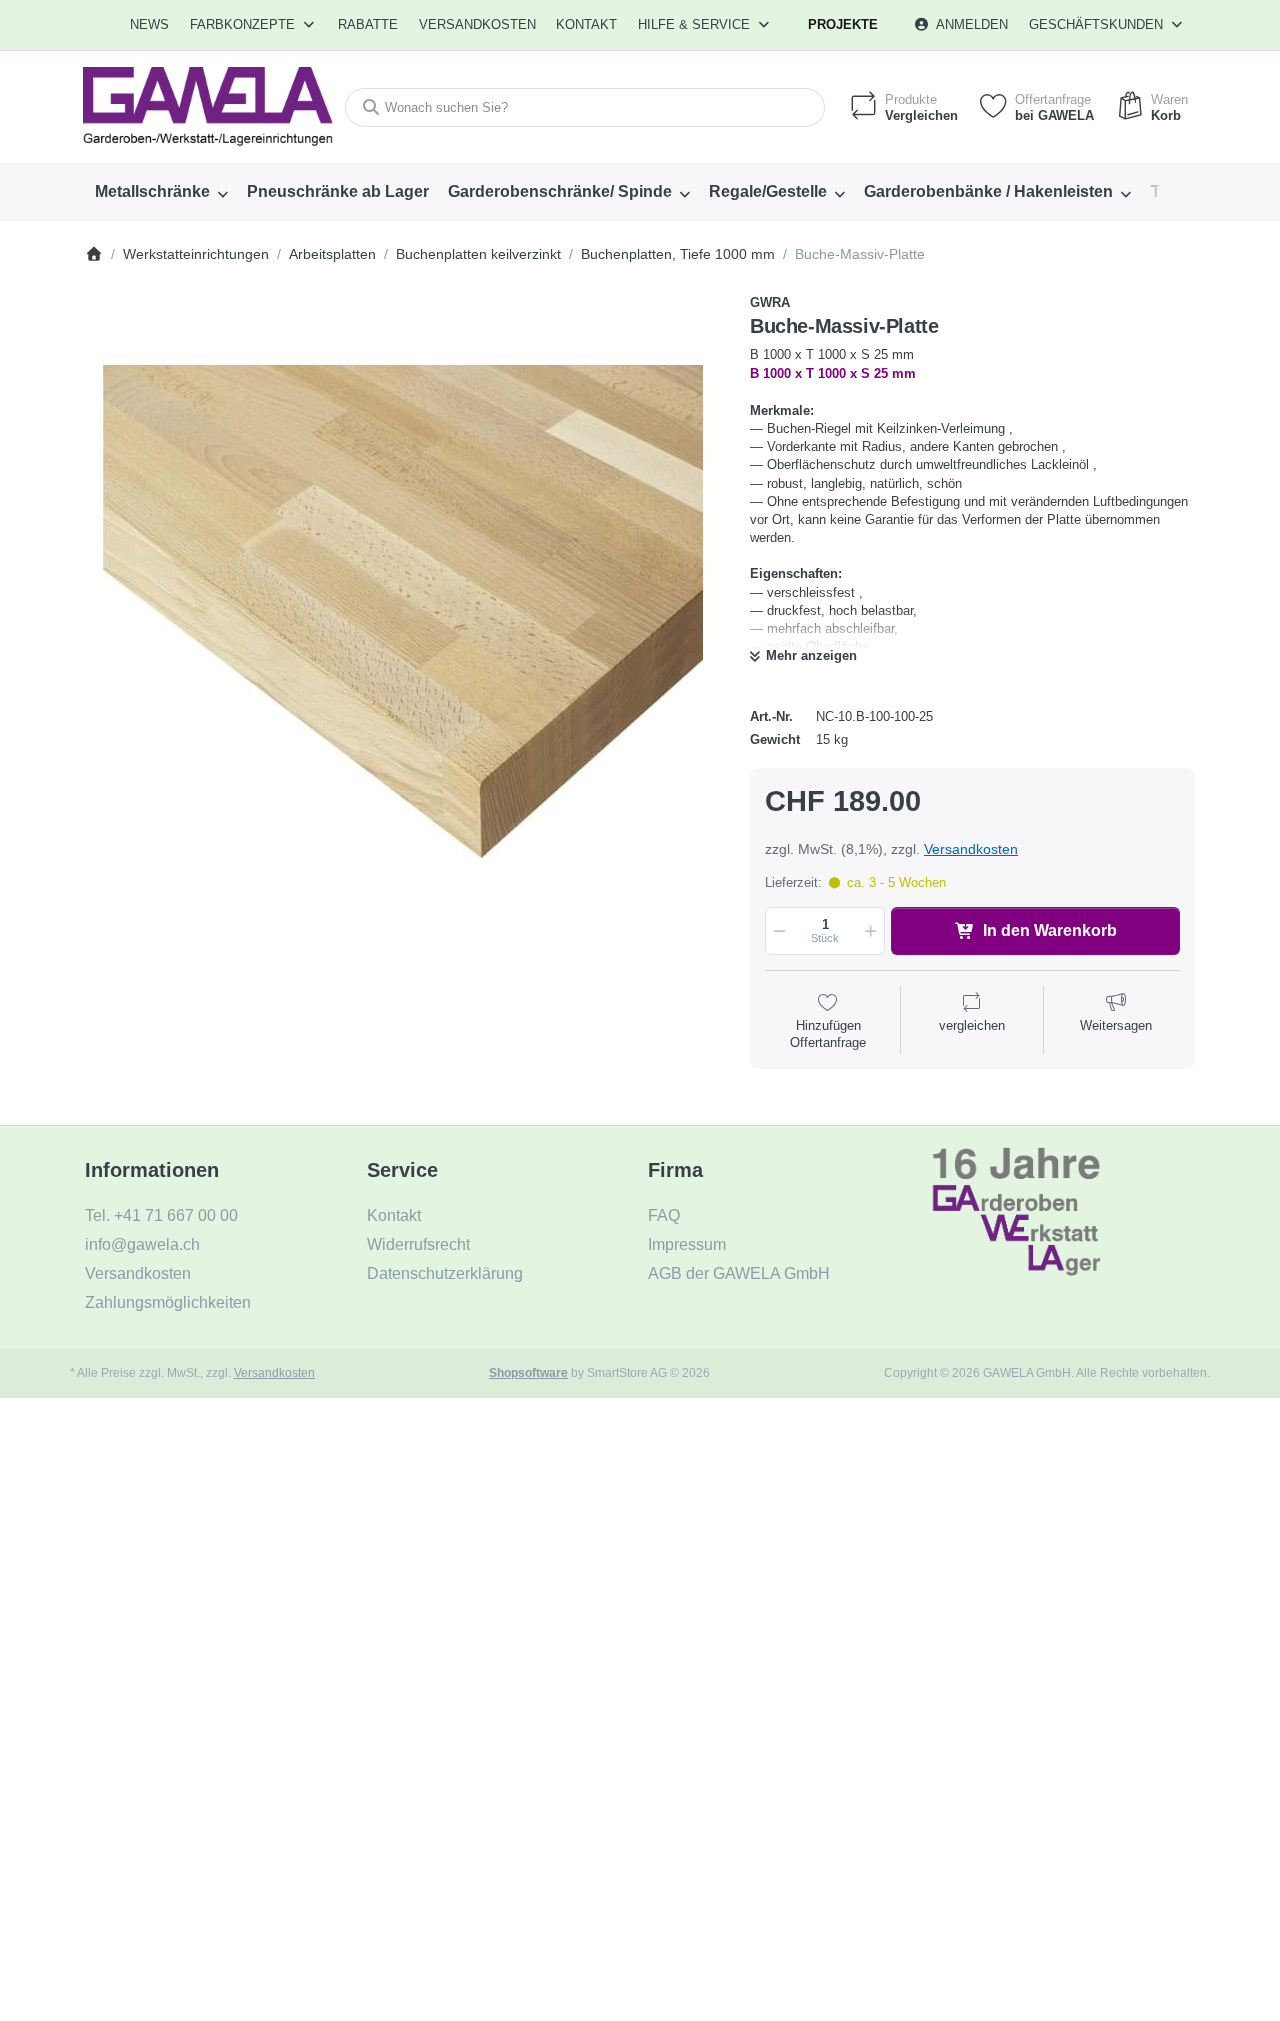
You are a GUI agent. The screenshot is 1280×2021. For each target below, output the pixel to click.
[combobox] (585, 107)
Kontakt (586, 24)
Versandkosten (971, 849)
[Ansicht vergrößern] (402, 611)
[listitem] (402, 611)
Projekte (843, 24)
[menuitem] (150, 25)
